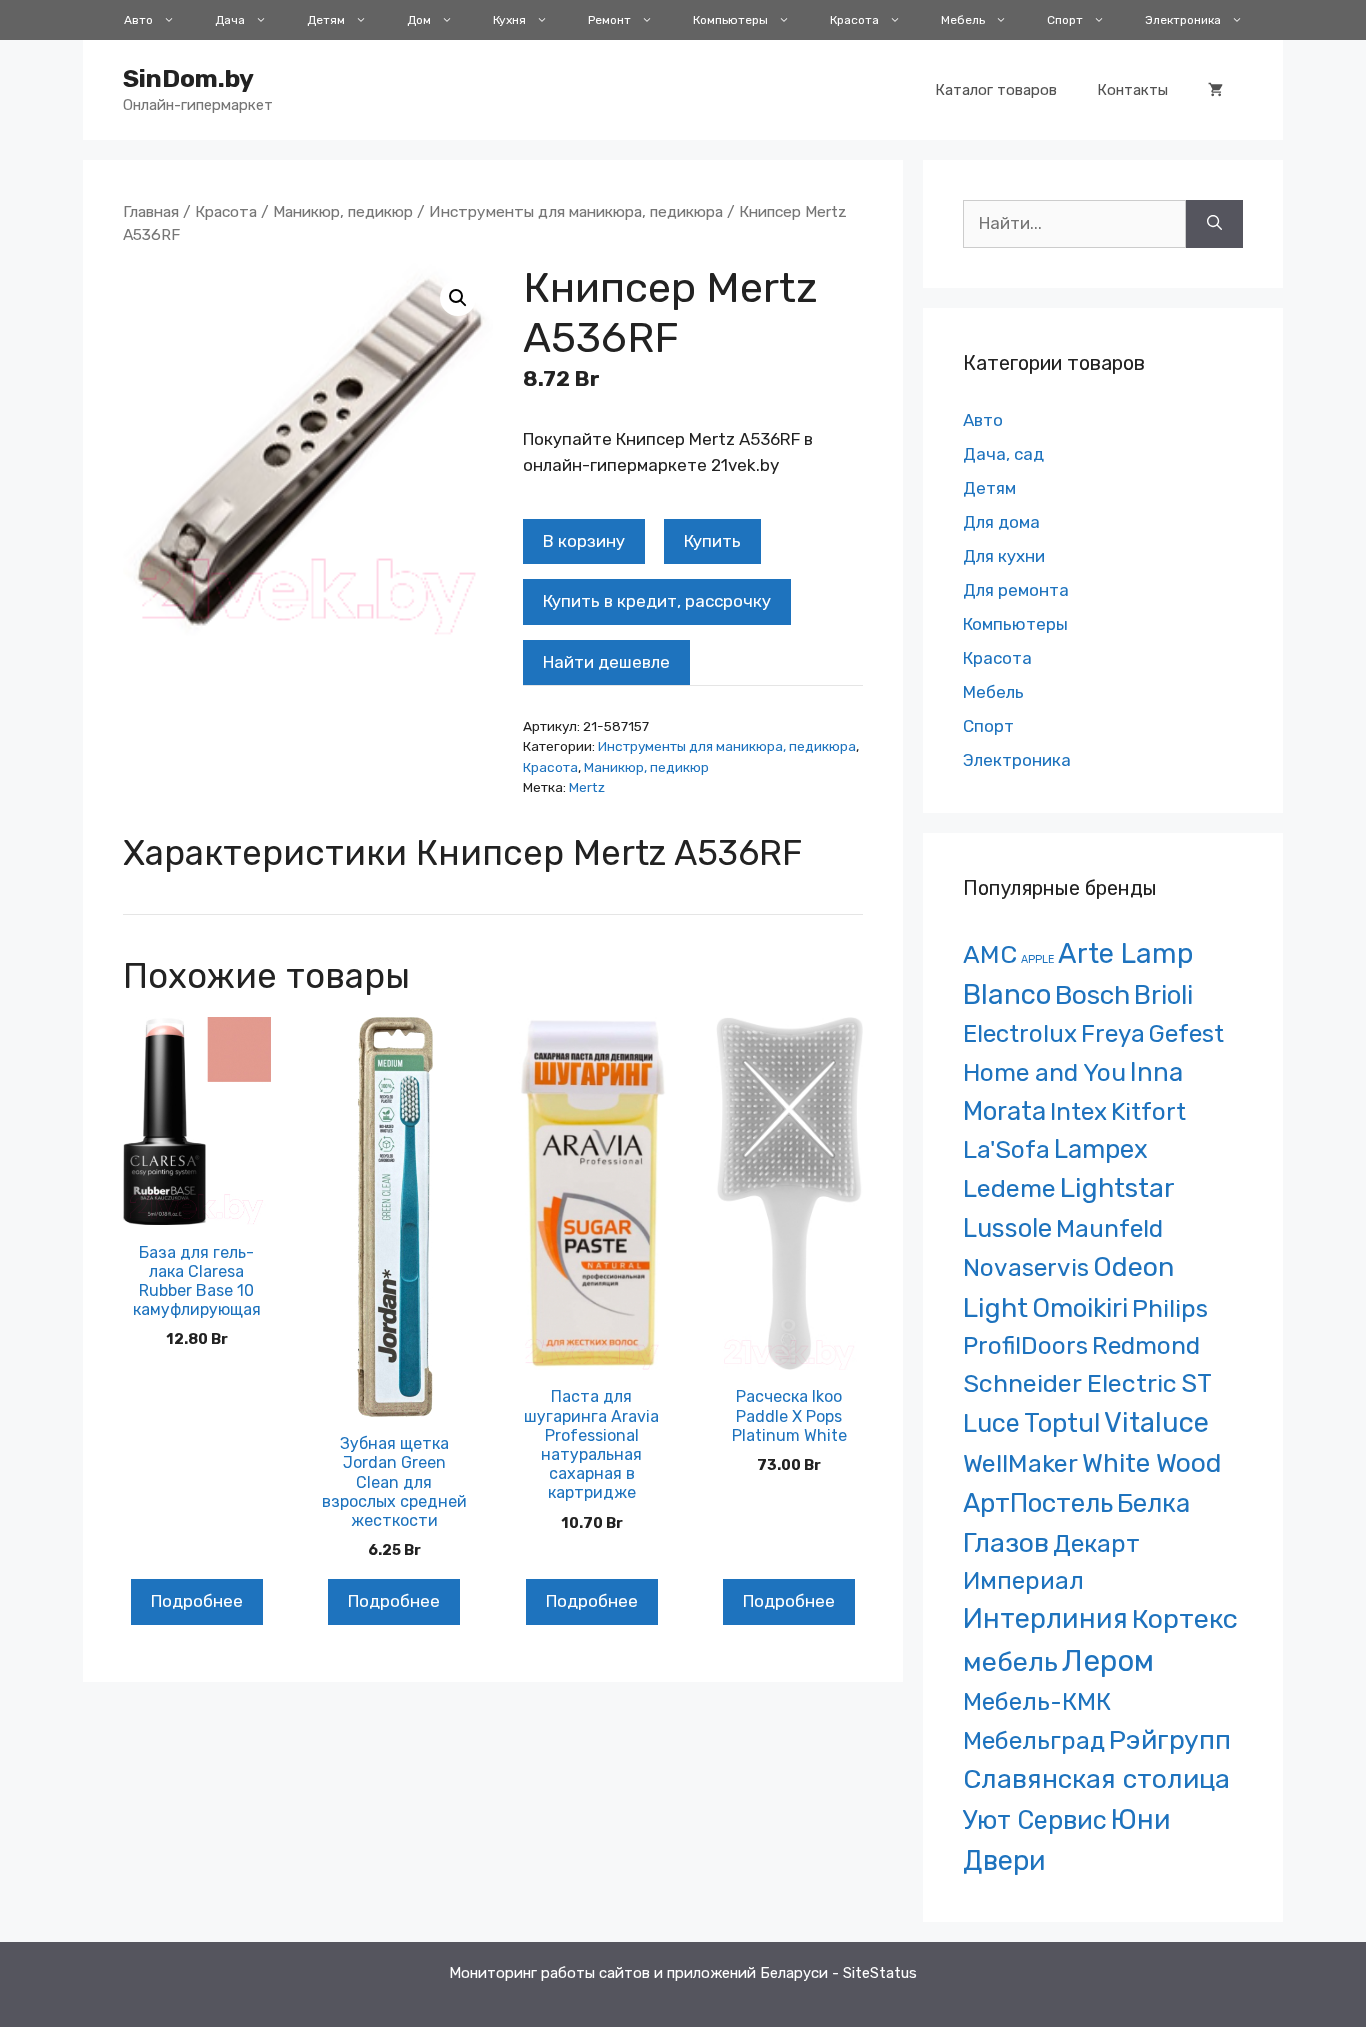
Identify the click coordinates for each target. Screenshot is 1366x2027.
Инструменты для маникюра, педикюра (576, 211)
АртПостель (1038, 1503)
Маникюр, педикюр (343, 211)
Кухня (509, 20)
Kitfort (1148, 1111)
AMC (990, 954)
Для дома (1001, 522)
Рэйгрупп (1170, 1740)
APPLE (1037, 959)
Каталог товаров (996, 90)
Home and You (1044, 1072)
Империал (1023, 1581)
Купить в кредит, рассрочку (657, 601)
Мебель (963, 20)
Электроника (1183, 20)
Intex (1078, 1111)
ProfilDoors (1025, 1345)
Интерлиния (1045, 1619)
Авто (138, 20)
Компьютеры (730, 20)
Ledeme (1009, 1188)
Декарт (1096, 1543)
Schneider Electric (1070, 1383)
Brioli (1163, 995)
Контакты (1132, 90)
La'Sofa (1006, 1149)
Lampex (1101, 1149)
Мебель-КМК (1037, 1701)
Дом (419, 20)
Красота (854, 20)
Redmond (1146, 1345)
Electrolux (1020, 1033)
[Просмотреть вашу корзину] (1215, 90)
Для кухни (1004, 556)
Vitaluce (1156, 1422)
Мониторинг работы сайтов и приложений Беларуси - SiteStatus (683, 1973)
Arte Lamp (1125, 953)
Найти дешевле (606, 662)
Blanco (1007, 994)
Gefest (1186, 1033)
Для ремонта (1016, 590)
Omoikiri (1080, 1308)
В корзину (584, 541)
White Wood (1151, 1463)
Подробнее (197, 1601)
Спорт (1065, 20)
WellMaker (1020, 1463)
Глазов (1006, 1543)
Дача (230, 20)
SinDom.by (188, 78)
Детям (326, 20)
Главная (151, 211)
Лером (1108, 1661)
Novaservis (1026, 1267)
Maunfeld (1109, 1228)
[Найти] (1214, 224)
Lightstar (1117, 1188)
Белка (1153, 1503)
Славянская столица (1096, 1779)
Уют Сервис (1035, 1820)
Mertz (587, 787)
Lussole (1007, 1228)
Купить (712, 541)
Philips (1170, 1308)
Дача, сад (1003, 454)
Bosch (1092, 995)
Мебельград (1034, 1740)
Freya (1113, 1033)
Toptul (1062, 1423)
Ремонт (609, 20)
